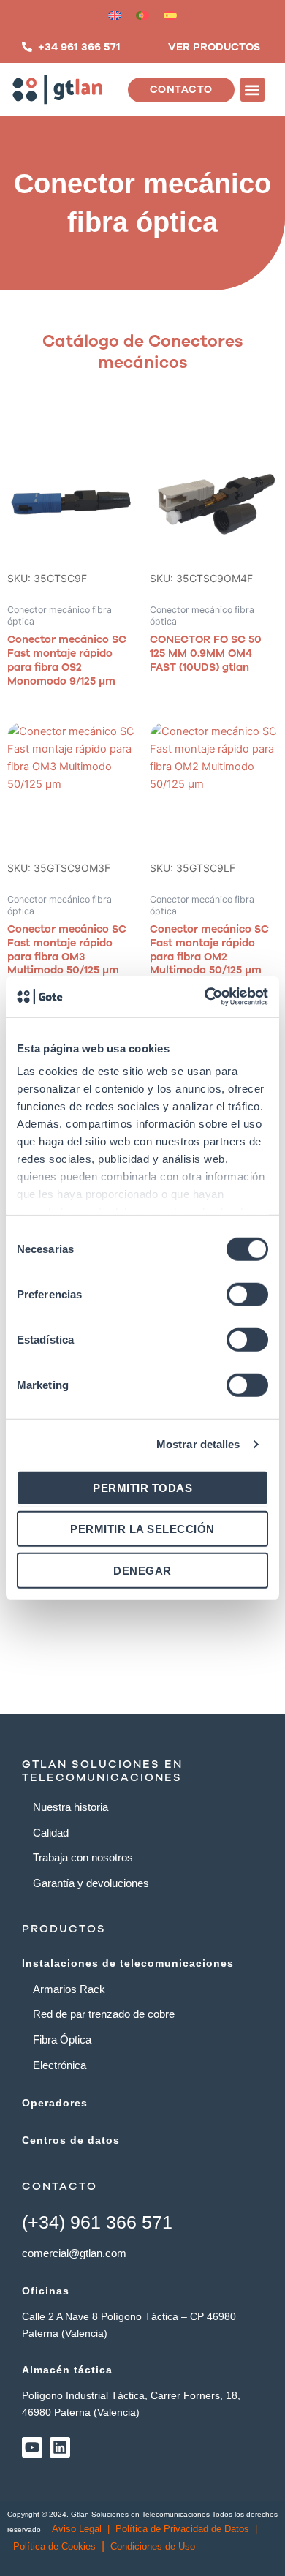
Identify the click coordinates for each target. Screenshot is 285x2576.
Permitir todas (142, 1487)
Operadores (55, 2103)
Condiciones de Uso (153, 2546)
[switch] (247, 1294)
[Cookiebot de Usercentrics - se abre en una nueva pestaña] (205, 997)
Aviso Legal (77, 2529)
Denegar (142, 1570)
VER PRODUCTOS (214, 47)
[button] (252, 90)
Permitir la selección (142, 1529)
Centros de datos (71, 2140)
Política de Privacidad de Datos (182, 2529)
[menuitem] (115, 15)
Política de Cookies (54, 2546)
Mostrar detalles (198, 1444)
